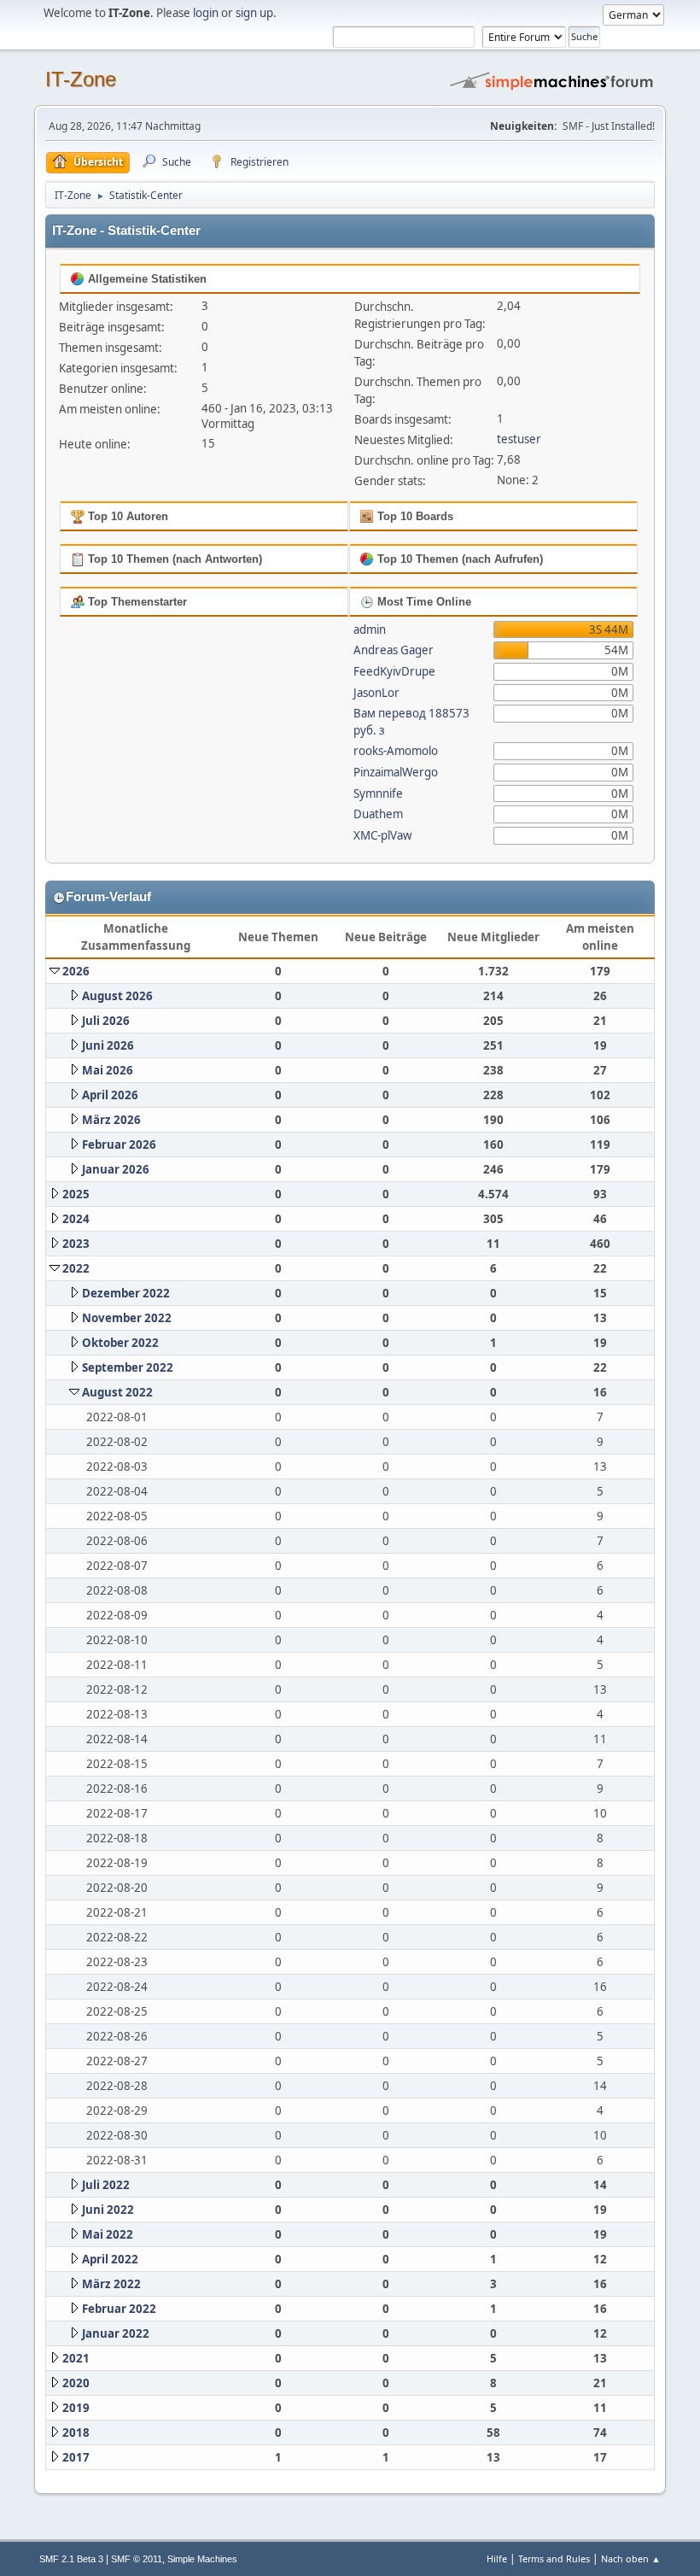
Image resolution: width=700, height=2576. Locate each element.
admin (370, 629)
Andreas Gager (394, 650)
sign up (254, 13)
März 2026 (111, 1120)
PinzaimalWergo (396, 772)
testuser (519, 439)
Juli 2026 (106, 1021)
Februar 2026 (119, 1145)
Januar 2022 (116, 2333)
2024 (76, 1219)
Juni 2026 (108, 1045)
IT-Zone (81, 79)
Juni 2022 (108, 2210)
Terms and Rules (554, 2558)
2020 (76, 2383)
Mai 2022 (108, 2234)
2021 (76, 2358)
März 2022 (111, 2284)
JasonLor (376, 693)
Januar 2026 (116, 1169)
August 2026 (117, 996)
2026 (76, 971)
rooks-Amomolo (396, 751)
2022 (76, 1268)
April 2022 (110, 2259)
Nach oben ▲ (631, 2558)
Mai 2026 (108, 1070)
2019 (76, 2408)
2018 (76, 2433)
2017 (76, 2457)
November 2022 (127, 1318)
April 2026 (110, 1095)
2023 (76, 1244)
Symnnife (378, 793)
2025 (76, 1194)
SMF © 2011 (137, 2559)
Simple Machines (202, 2559)
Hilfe (497, 2558)
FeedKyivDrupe (394, 671)
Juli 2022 (106, 2185)
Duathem (378, 814)
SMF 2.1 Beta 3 (71, 2559)
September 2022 (128, 1367)
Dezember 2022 (126, 1293)
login (206, 13)
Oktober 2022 (120, 1343)
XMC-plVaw (382, 835)
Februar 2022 (119, 2309)
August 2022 (117, 1392)
